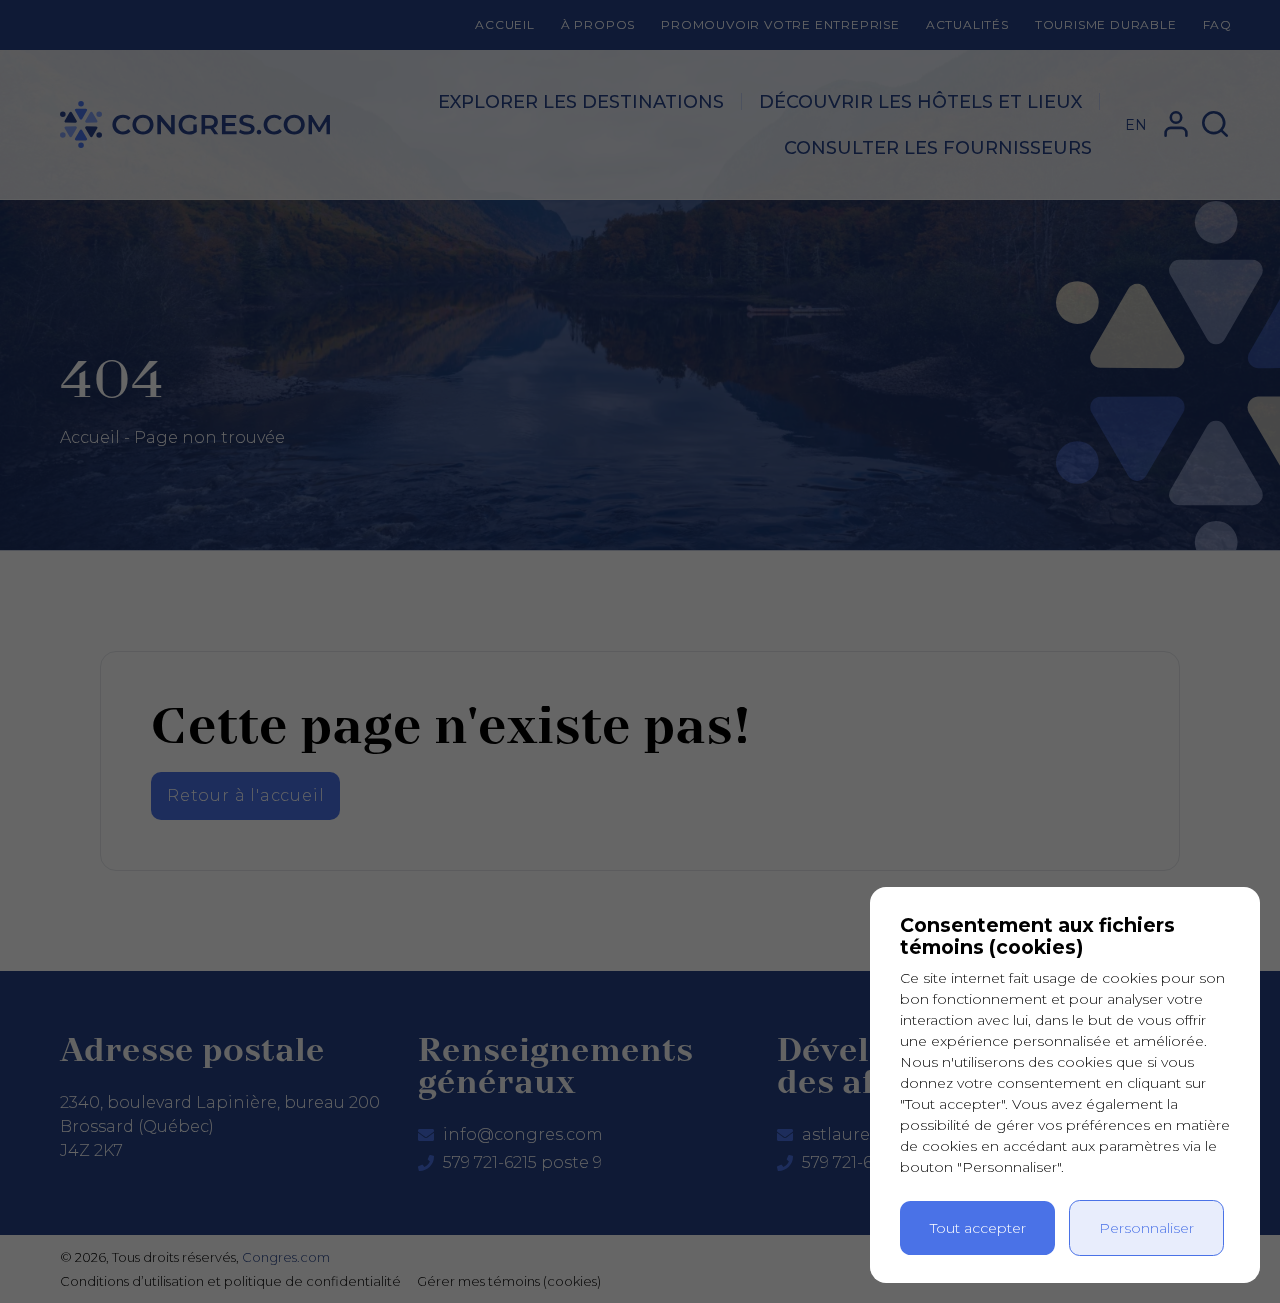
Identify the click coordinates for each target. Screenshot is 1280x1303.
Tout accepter (978, 1228)
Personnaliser (1146, 1228)
